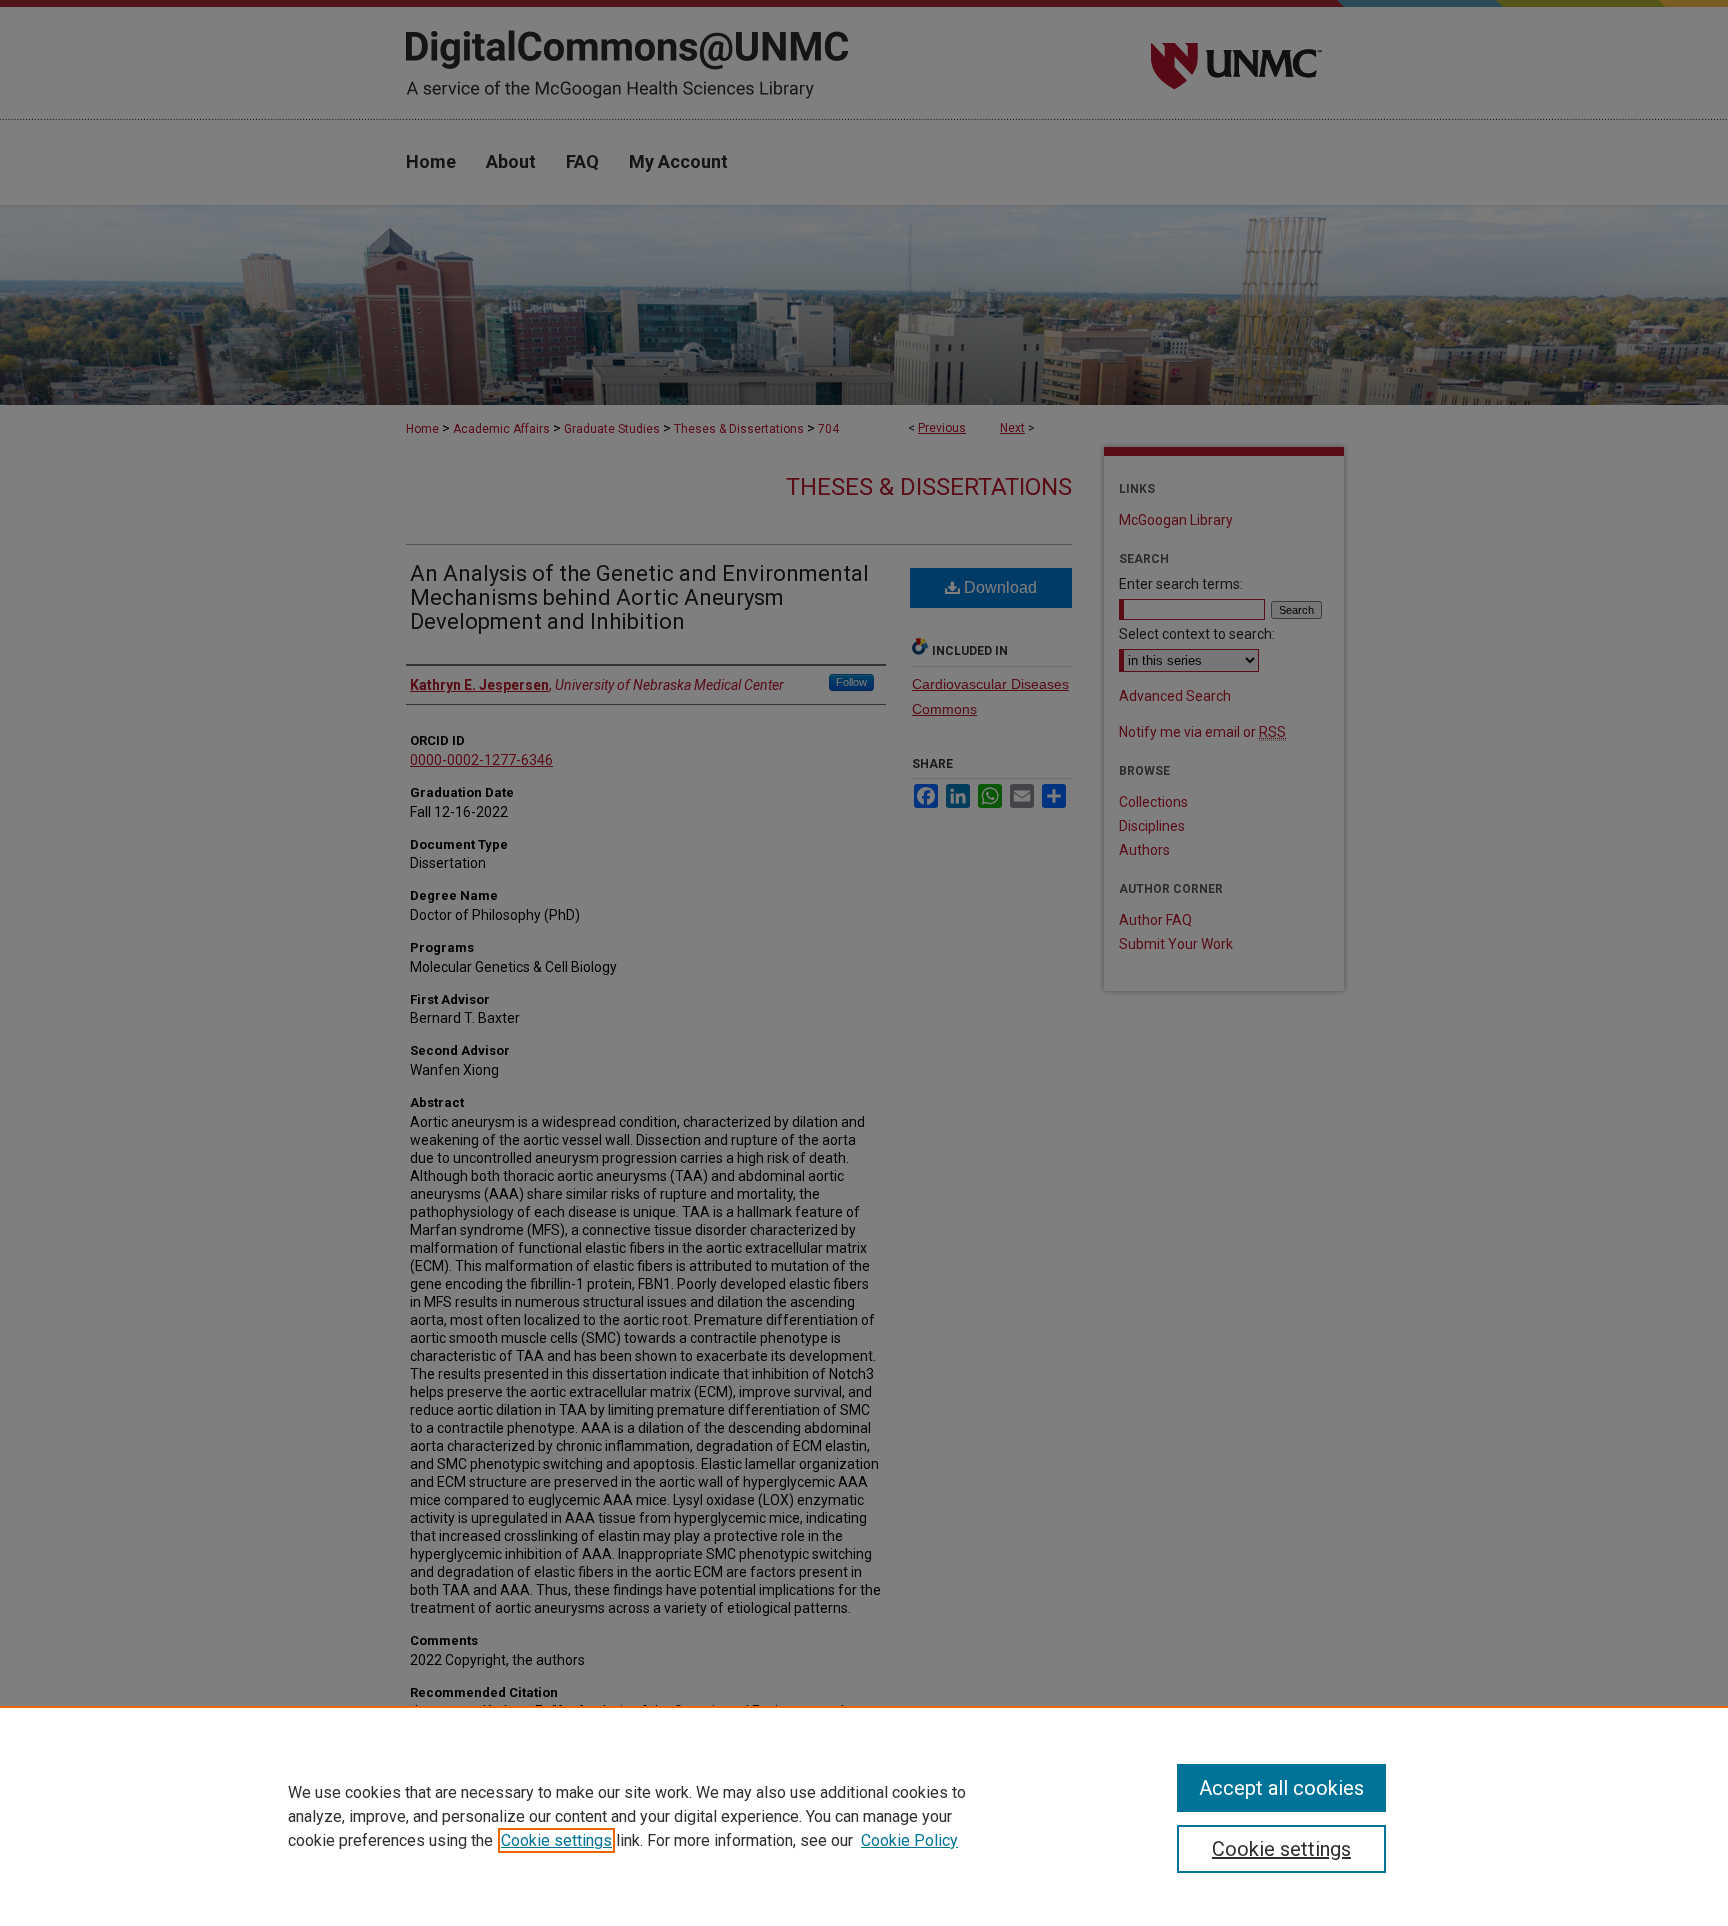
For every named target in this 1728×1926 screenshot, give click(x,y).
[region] (864, 1816)
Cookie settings (556, 1840)
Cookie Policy (909, 1840)
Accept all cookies (1281, 1788)
